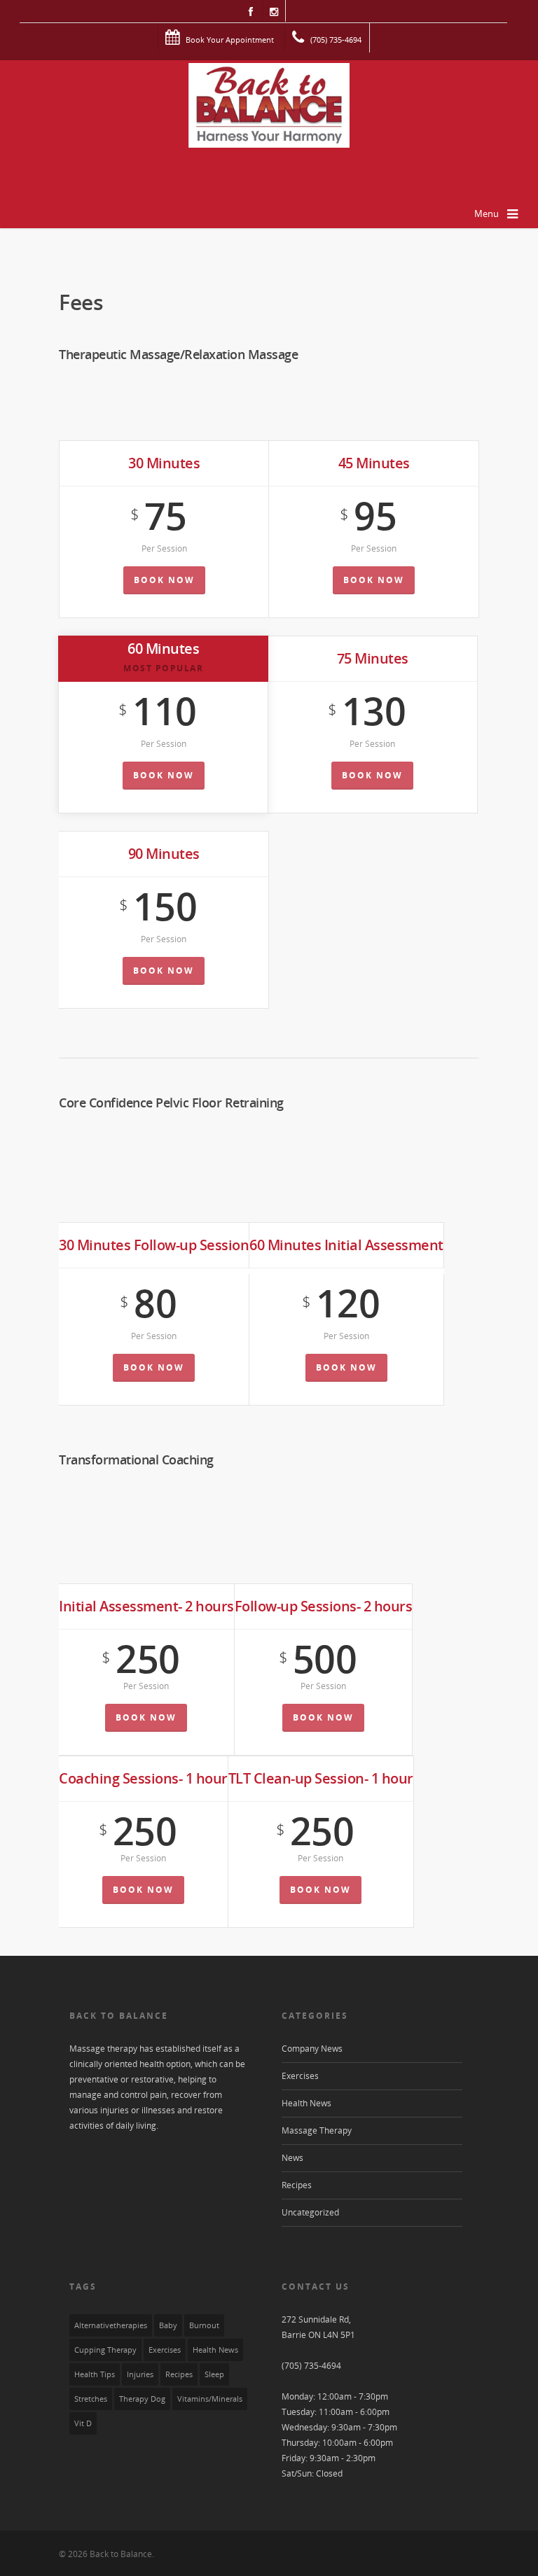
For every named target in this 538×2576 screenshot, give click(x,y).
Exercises (300, 2076)
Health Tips (95, 2374)
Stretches (91, 2399)
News (292, 2158)
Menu (487, 213)
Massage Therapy (317, 2130)
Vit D (83, 2423)
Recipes (297, 2185)
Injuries (140, 2374)
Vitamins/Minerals (210, 2399)
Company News (312, 2049)
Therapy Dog (142, 2399)
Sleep (214, 2374)
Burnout (204, 2325)
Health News (306, 2103)
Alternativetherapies (111, 2325)
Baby (168, 2325)
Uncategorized (310, 2212)
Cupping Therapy (105, 2350)
